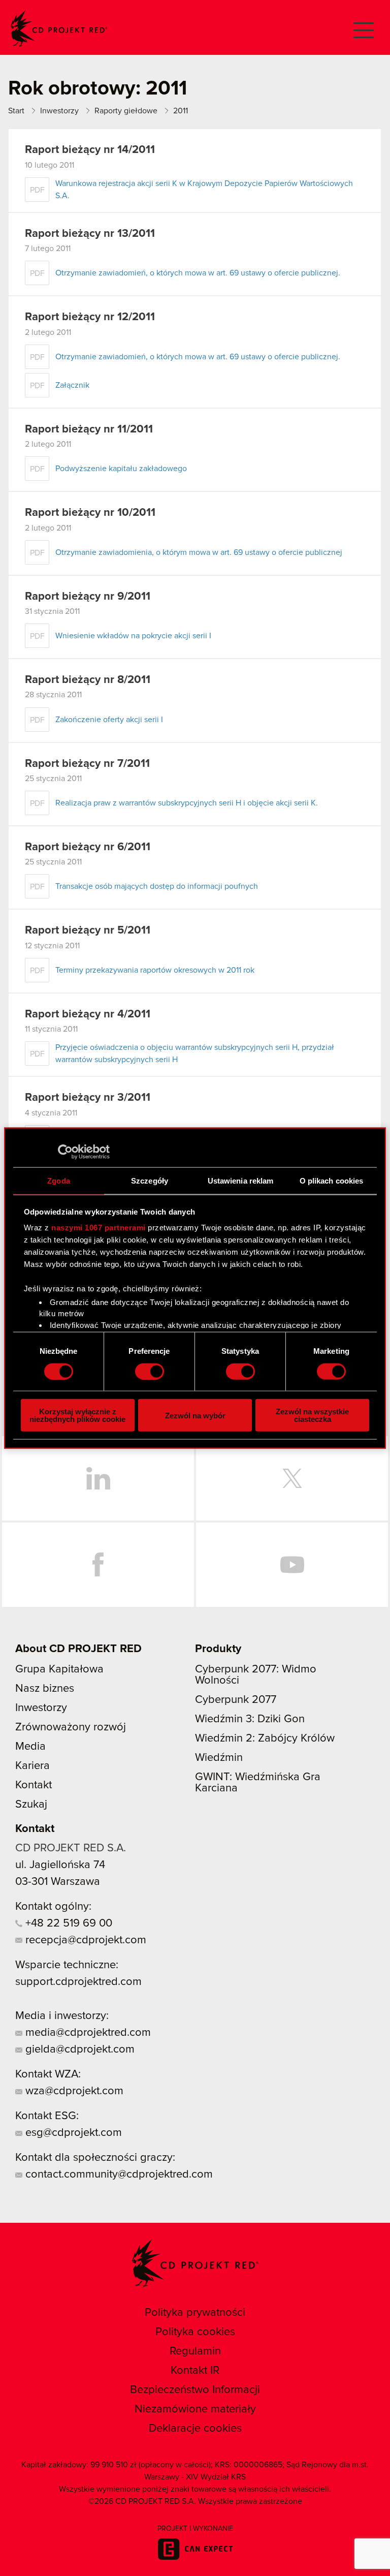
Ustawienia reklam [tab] (241, 1180)
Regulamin (195, 2351)
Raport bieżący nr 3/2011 (88, 1098)
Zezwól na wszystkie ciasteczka (312, 1415)
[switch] (150, 1371)
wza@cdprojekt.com (73, 2091)
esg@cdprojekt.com (72, 2133)
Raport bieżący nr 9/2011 (88, 597)
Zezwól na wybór (195, 1415)
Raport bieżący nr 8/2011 (88, 680)
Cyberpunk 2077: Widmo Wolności (256, 1675)
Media (30, 1747)
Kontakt (34, 1785)
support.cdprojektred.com (78, 1982)
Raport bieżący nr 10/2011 (90, 513)
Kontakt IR (195, 2371)
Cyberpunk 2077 (236, 1700)
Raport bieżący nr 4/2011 (88, 1014)
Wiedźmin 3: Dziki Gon (250, 1719)
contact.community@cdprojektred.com (118, 2175)
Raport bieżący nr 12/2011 (90, 317)
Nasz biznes (45, 1689)
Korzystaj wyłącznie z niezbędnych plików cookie (77, 1415)
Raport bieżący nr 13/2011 (90, 234)
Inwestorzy (41, 1708)
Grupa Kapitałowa (59, 1669)
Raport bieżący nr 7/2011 (87, 764)
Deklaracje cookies (195, 2429)
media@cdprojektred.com (87, 2033)
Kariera (32, 1766)
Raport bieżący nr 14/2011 (90, 150)
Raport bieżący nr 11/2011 (89, 429)
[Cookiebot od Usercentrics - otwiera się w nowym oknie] (65, 1152)
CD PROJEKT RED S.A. (71, 1848)
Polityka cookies (195, 2332)
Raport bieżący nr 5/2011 (88, 930)
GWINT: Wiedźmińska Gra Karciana (258, 1783)
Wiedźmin (219, 1758)
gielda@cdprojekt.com (78, 2050)
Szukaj (31, 1805)
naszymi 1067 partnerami (99, 1228)
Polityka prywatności (195, 2313)
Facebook (98, 1565)
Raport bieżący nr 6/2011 (88, 847)
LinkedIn (98, 1478)
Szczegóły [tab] (150, 1180)
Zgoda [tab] (59, 1180)
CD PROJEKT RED (59, 29)
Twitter (292, 1478)
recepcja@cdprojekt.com (84, 1940)
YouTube (292, 1565)
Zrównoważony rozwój (71, 1727)
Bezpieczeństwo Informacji (195, 2390)
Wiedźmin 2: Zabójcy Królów (265, 1739)
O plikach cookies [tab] (332, 1180)
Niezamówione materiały (195, 2409)
